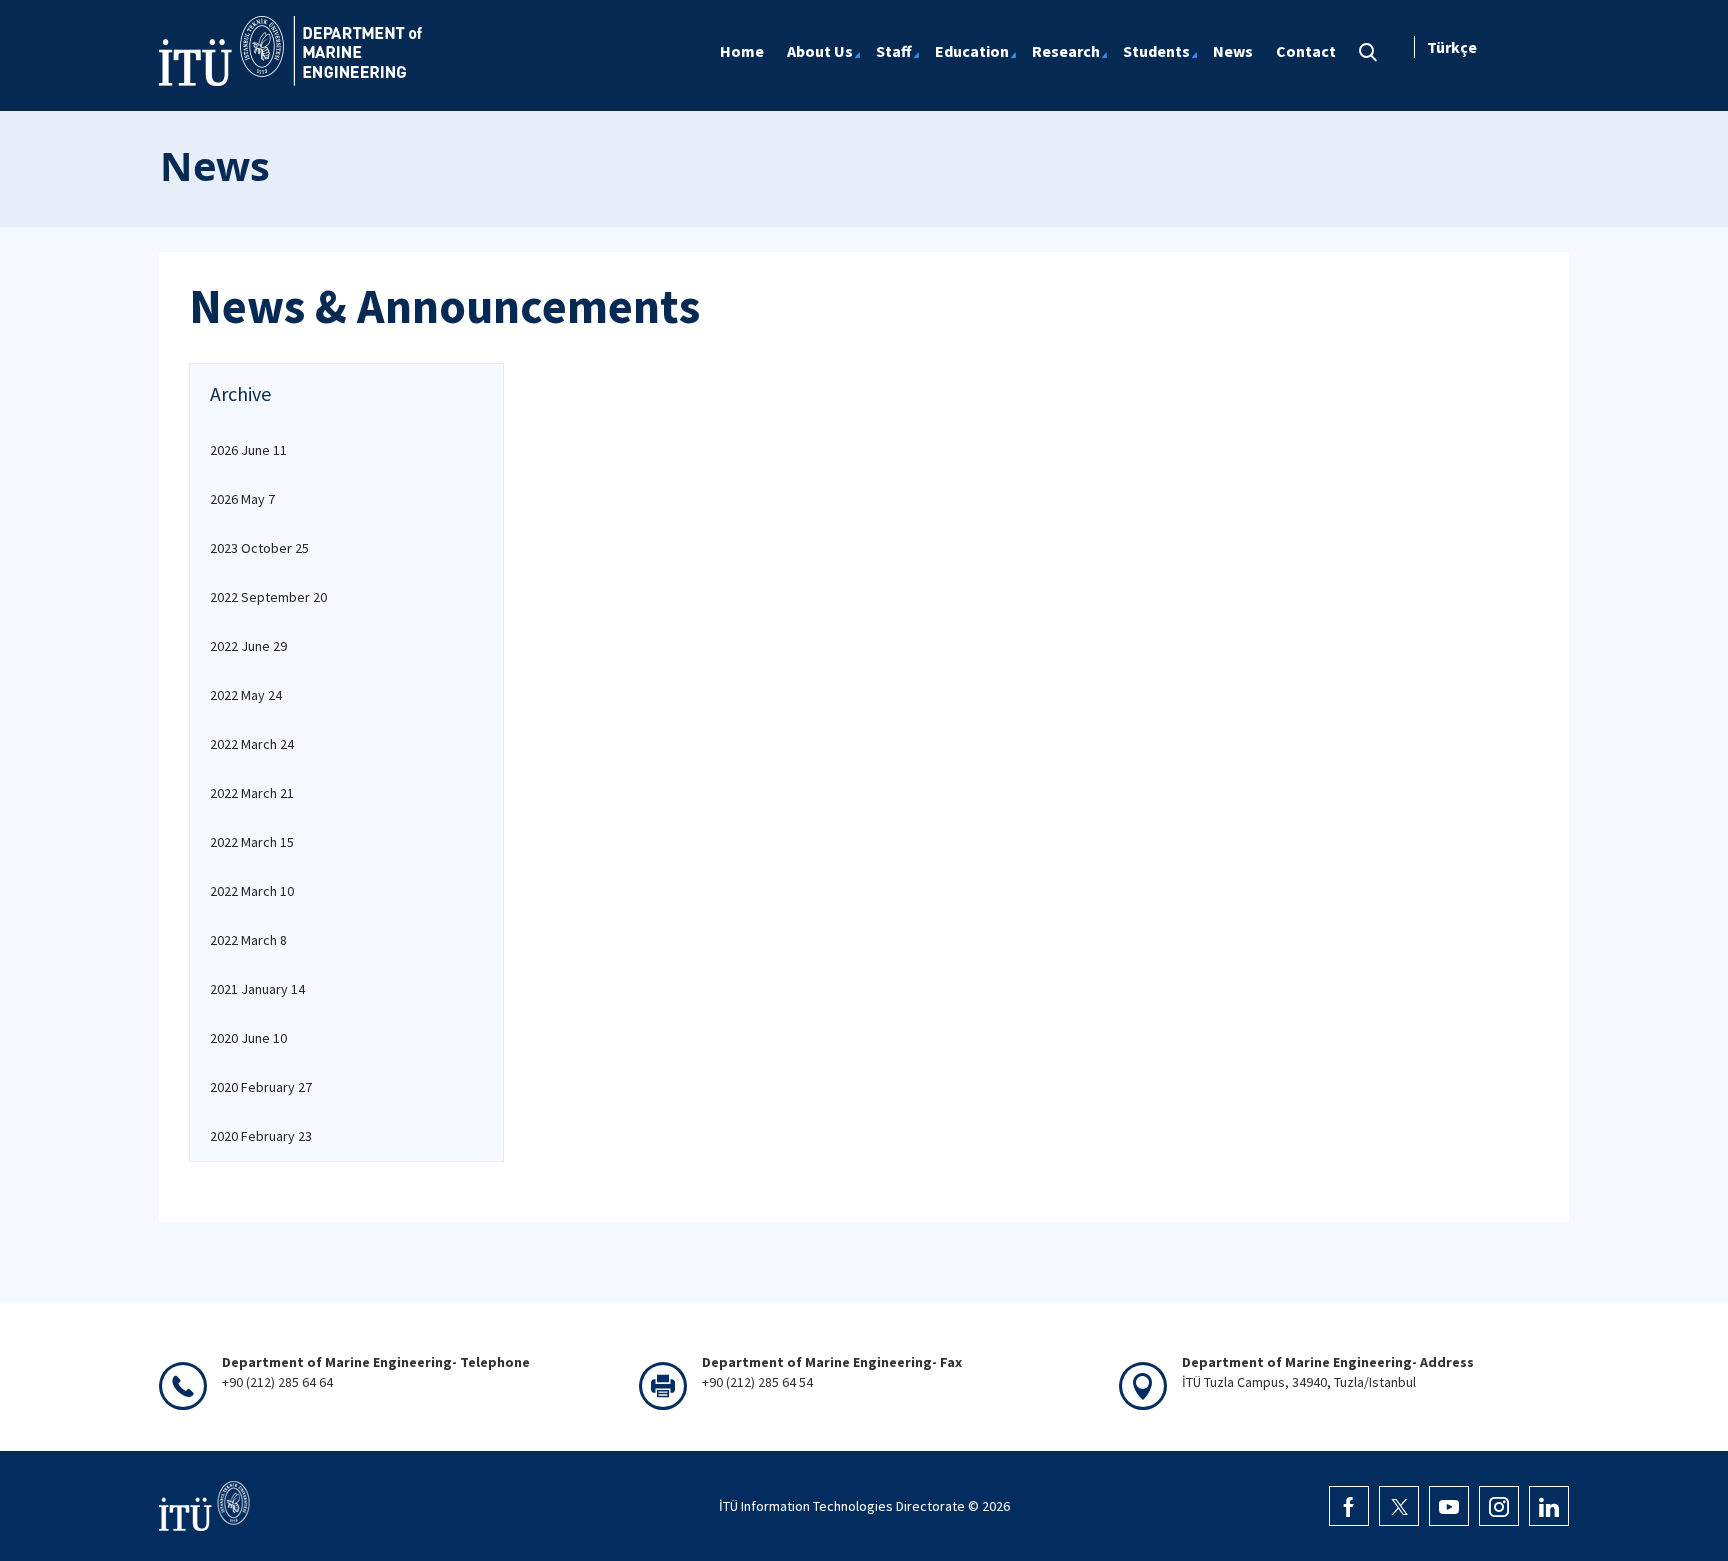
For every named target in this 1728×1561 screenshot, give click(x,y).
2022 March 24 (252, 744)
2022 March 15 (252, 842)
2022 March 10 (252, 891)
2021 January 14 (257, 989)
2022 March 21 (252, 793)
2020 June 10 (248, 1038)
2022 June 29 (248, 646)
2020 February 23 (261, 1136)
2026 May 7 (242, 499)
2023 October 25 (259, 548)
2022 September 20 (268, 597)
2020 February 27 (261, 1087)
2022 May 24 (246, 695)
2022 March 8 (248, 940)
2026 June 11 (248, 450)
